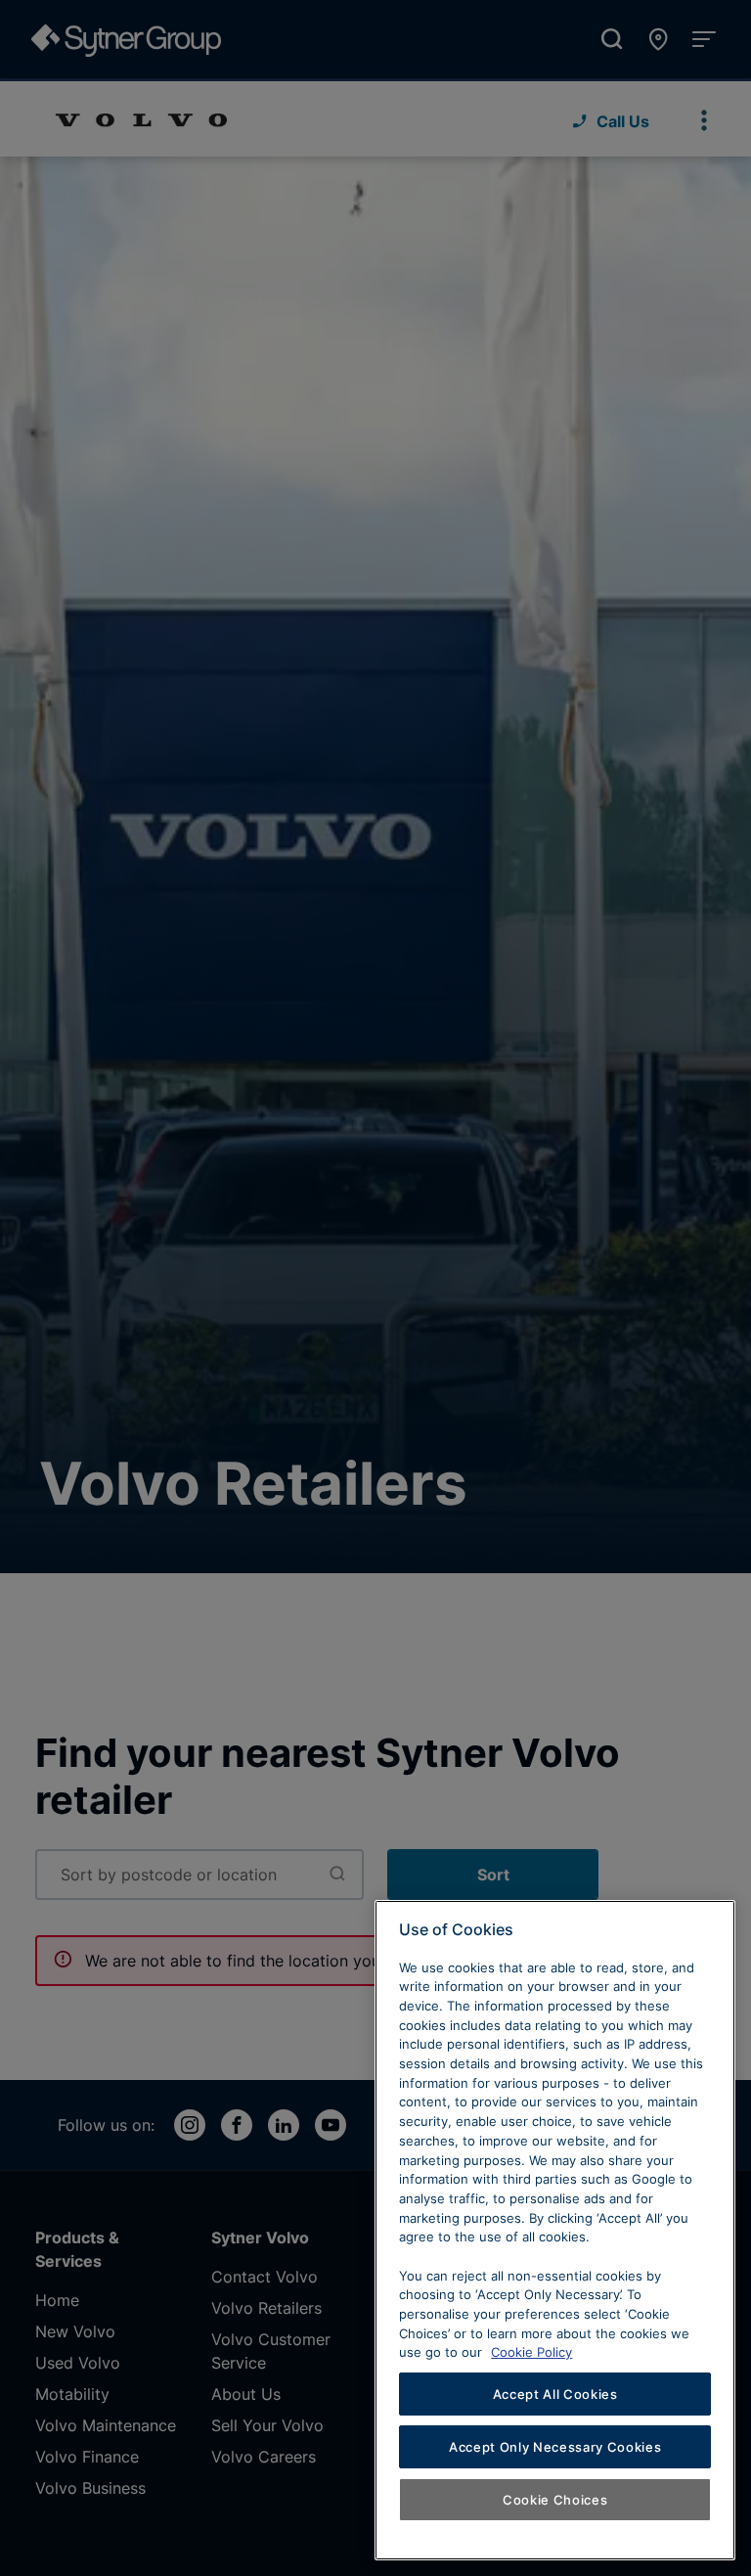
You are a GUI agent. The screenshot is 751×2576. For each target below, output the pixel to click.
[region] (555, 2230)
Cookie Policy (531, 2352)
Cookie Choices (555, 2500)
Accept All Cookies (555, 2394)
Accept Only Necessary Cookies (555, 2447)
